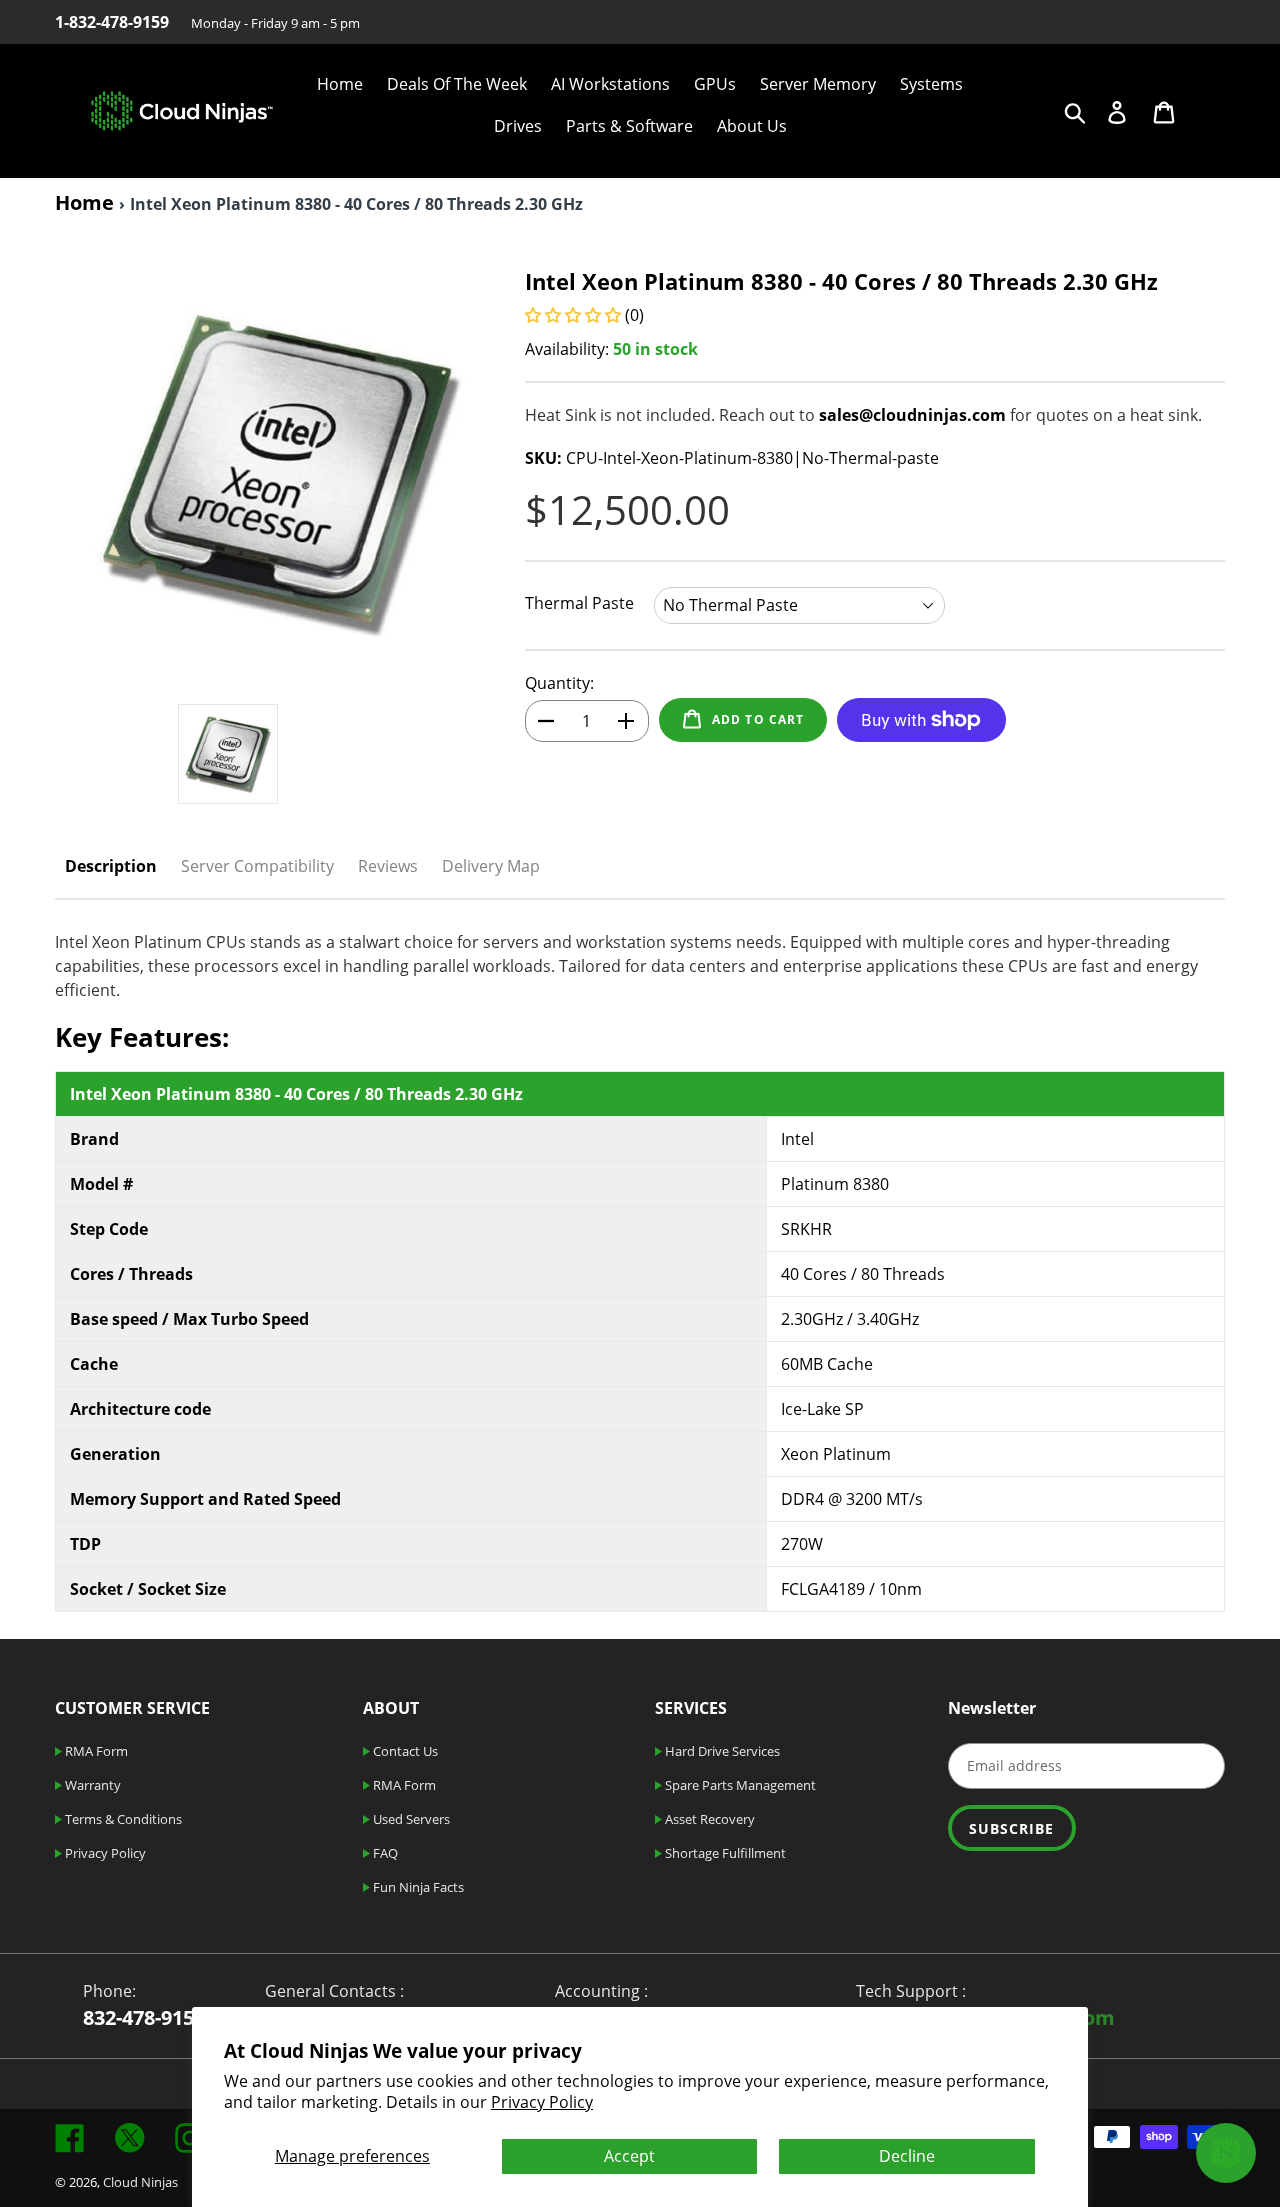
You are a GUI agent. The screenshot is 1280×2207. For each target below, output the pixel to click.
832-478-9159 (144, 2017)
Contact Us (404, 1751)
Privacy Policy (542, 2102)
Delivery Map (491, 866)
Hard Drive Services (721, 1751)
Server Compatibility (257, 866)
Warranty (91, 1785)
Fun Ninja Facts (417, 1887)
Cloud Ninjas (140, 2182)
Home (84, 202)
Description (111, 866)
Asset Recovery (708, 1819)
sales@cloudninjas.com (912, 415)
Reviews (388, 866)
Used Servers (410, 1819)
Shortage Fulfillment (724, 1853)
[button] (575, 315)
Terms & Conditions (122, 1819)
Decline (907, 2156)
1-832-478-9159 (112, 22)
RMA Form (95, 1751)
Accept (629, 2156)
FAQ (384, 1853)
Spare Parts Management (739, 1785)
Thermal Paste (579, 603)
